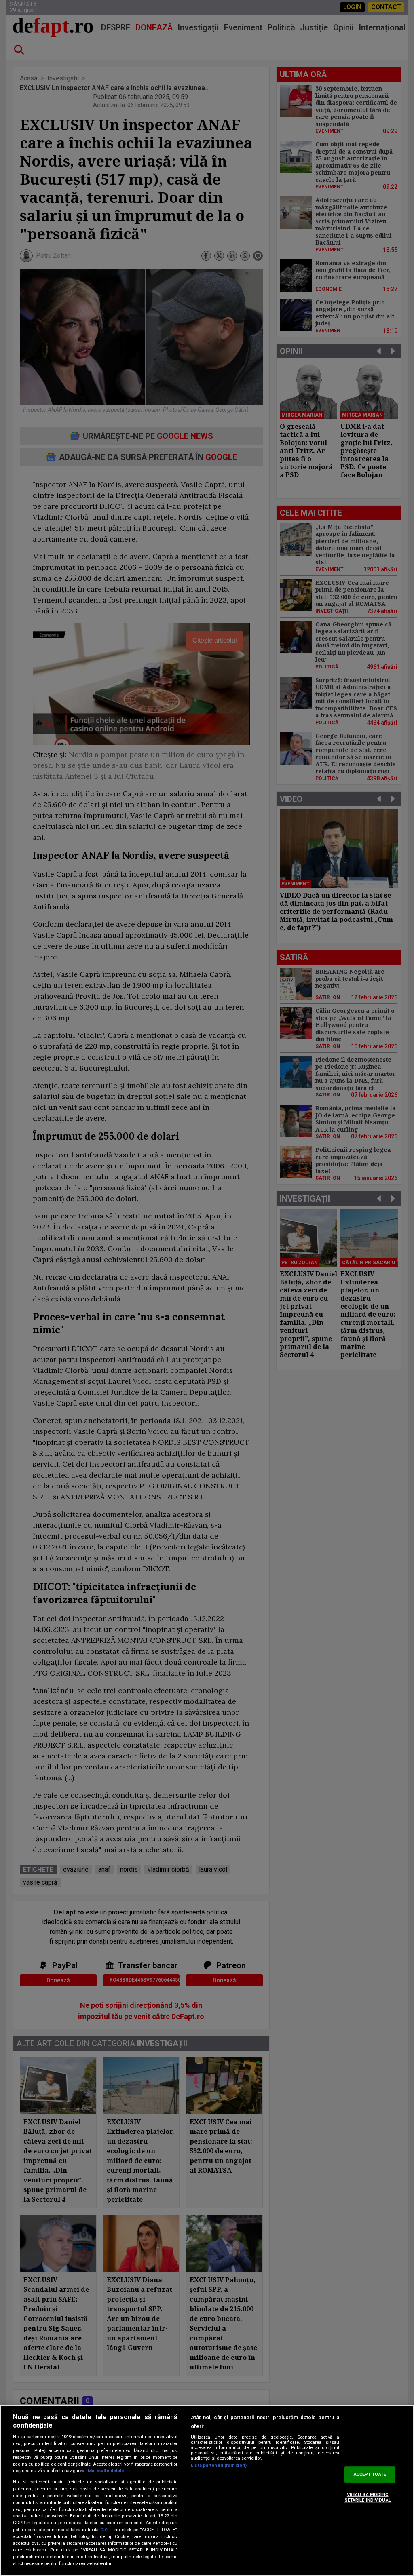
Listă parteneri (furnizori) (219, 2465)
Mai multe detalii (106, 2471)
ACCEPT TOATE (370, 2475)
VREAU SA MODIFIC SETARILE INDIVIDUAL (368, 2497)
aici (105, 2530)
